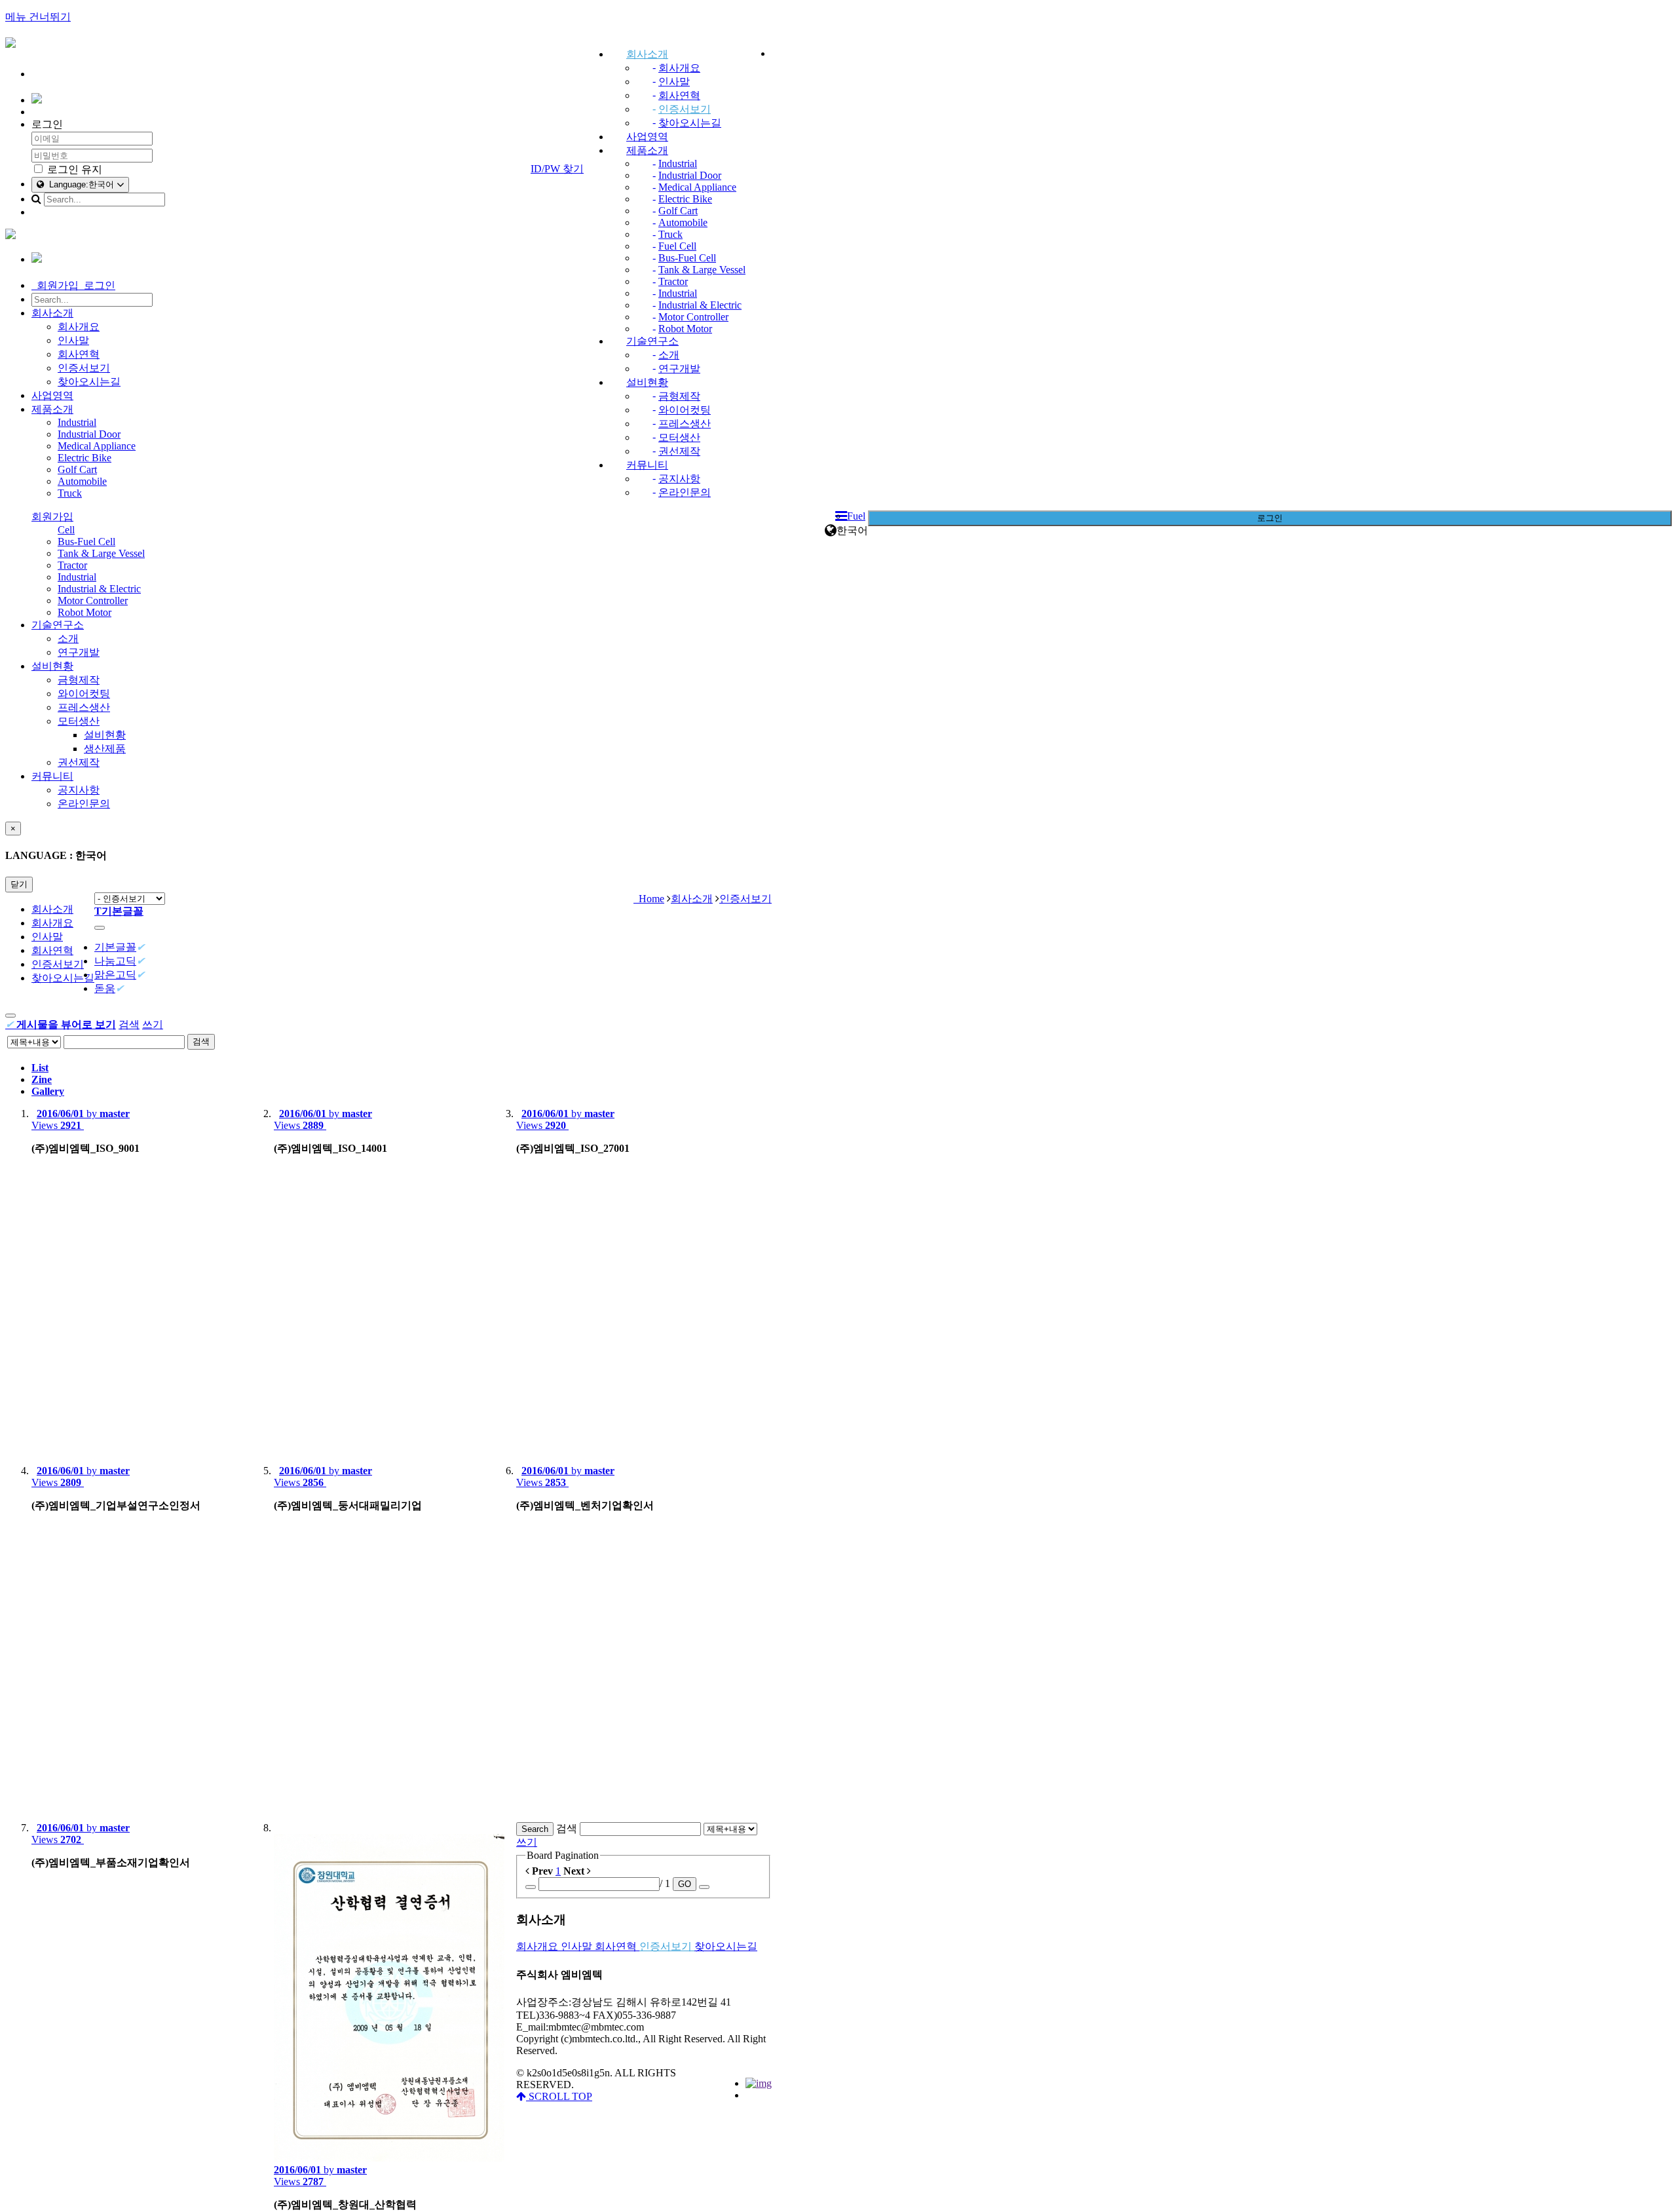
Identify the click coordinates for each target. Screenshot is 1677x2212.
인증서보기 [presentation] (58, 964)
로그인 (1270, 518)
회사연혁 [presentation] (52, 950)
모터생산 (679, 437)
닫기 (19, 884)
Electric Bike (685, 199)
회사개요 (679, 68)
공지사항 (679, 479)
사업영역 (647, 137)
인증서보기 (685, 109)
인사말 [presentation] (47, 937)
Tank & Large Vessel (702, 270)
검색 (129, 1024)
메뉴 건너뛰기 (38, 17)
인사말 (674, 82)
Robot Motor (685, 329)
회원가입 (52, 517)
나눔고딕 (115, 961)
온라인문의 (685, 492)
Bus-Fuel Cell (687, 258)
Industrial (678, 163)
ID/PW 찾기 (557, 169)
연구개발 (679, 369)
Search (535, 1829)
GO (685, 1884)
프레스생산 (685, 424)
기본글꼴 (115, 947)
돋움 (105, 988)
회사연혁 (679, 95)
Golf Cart (678, 211)
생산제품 (105, 749)
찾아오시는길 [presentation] (63, 978)
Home (649, 899)
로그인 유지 (73, 169)
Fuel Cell (677, 246)
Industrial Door (690, 175)
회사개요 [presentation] (52, 923)
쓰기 (153, 1024)
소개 (669, 355)
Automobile (683, 222)
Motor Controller (693, 317)
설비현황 (647, 382)
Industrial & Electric (700, 305)
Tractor (673, 281)
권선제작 (679, 451)
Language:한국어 (80, 184)
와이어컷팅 (685, 410)
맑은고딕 (115, 975)
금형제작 (679, 396)
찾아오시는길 (690, 123)
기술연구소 (652, 341)
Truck (670, 234)
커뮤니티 (647, 465)
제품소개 (647, 150)
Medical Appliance (697, 187)
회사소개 (647, 54)
